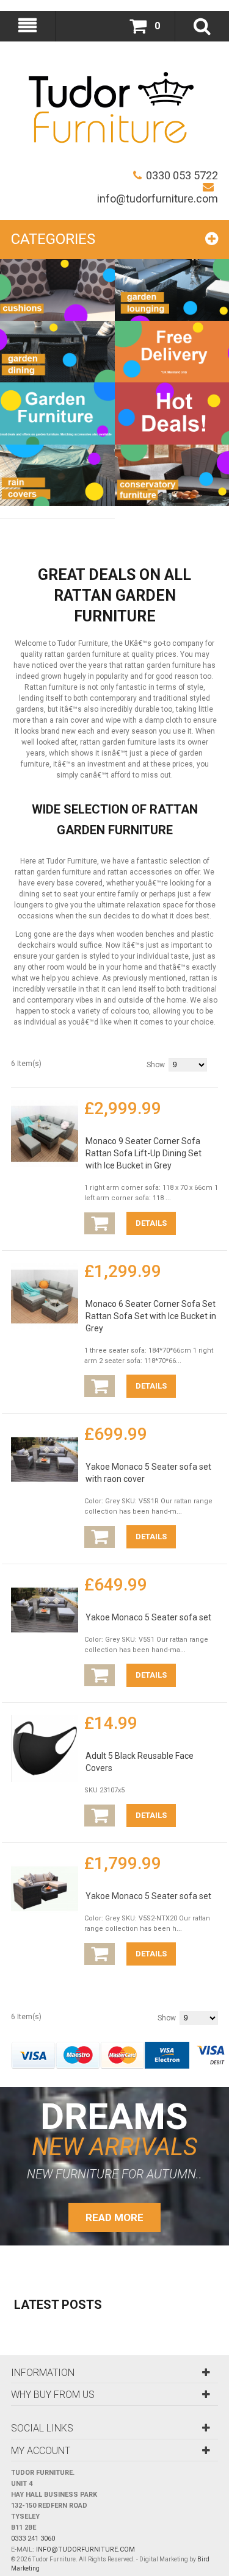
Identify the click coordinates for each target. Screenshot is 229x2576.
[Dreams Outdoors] (111, 110)
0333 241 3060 (33, 2538)
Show (156, 1065)
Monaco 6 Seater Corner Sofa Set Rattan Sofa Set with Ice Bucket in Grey (151, 1316)
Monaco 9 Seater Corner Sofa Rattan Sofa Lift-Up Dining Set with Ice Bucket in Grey (144, 1153)
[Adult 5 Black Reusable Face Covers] (45, 1748)
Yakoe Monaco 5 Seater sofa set (148, 1617)
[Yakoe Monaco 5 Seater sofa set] (45, 1610)
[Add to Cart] (100, 1223)
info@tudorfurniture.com (158, 199)
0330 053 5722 (182, 175)
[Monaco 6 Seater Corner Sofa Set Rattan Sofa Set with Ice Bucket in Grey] (45, 1297)
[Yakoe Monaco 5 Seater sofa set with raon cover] (45, 1459)
